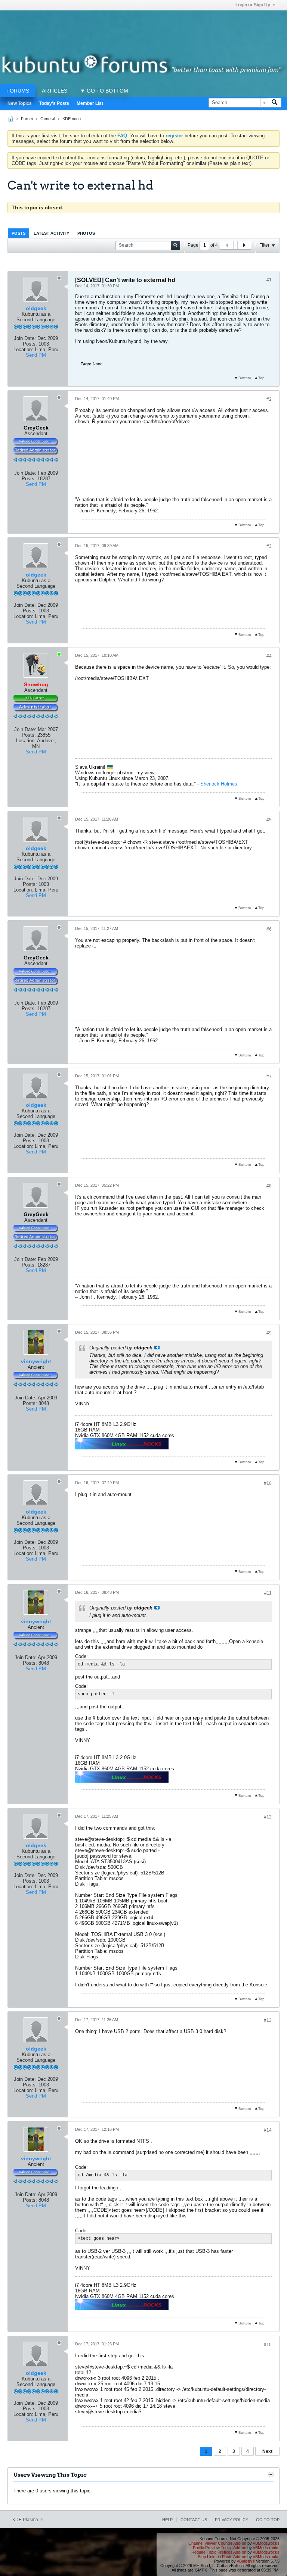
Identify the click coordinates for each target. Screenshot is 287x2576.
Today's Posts (54, 103)
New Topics (20, 103)
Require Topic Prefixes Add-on (219, 2552)
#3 (269, 546)
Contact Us (194, 2520)
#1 (269, 280)
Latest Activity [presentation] (51, 233)
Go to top (268, 2520)
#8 (269, 1186)
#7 (269, 1077)
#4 (269, 656)
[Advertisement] (143, 27)
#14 (268, 2130)
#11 (268, 1593)
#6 (269, 929)
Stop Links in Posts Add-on (222, 2557)
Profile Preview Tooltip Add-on (220, 2548)
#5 (269, 820)
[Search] (275, 103)
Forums (18, 91)
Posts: (30, 344)
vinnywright (36, 1361)
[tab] (18, 233)
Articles (55, 91)
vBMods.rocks (266, 2543)
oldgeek (36, 308)
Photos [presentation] (86, 233)
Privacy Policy (232, 2520)
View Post (157, 1348)
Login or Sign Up (253, 5)
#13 (268, 2020)
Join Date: (25, 338)
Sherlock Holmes (219, 784)
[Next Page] (244, 245)
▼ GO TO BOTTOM (104, 91)
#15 (268, 2345)
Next (267, 2451)
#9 (269, 1333)
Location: (23, 349)
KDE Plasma (26, 2520)
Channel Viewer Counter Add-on (217, 2543)
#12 (268, 1817)
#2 (269, 399)
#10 (268, 1483)
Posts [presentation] (18, 233)
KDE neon (72, 119)
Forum (27, 119)
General (48, 119)
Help (167, 2520)
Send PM (36, 355)
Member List (90, 103)
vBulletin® (246, 2561)
